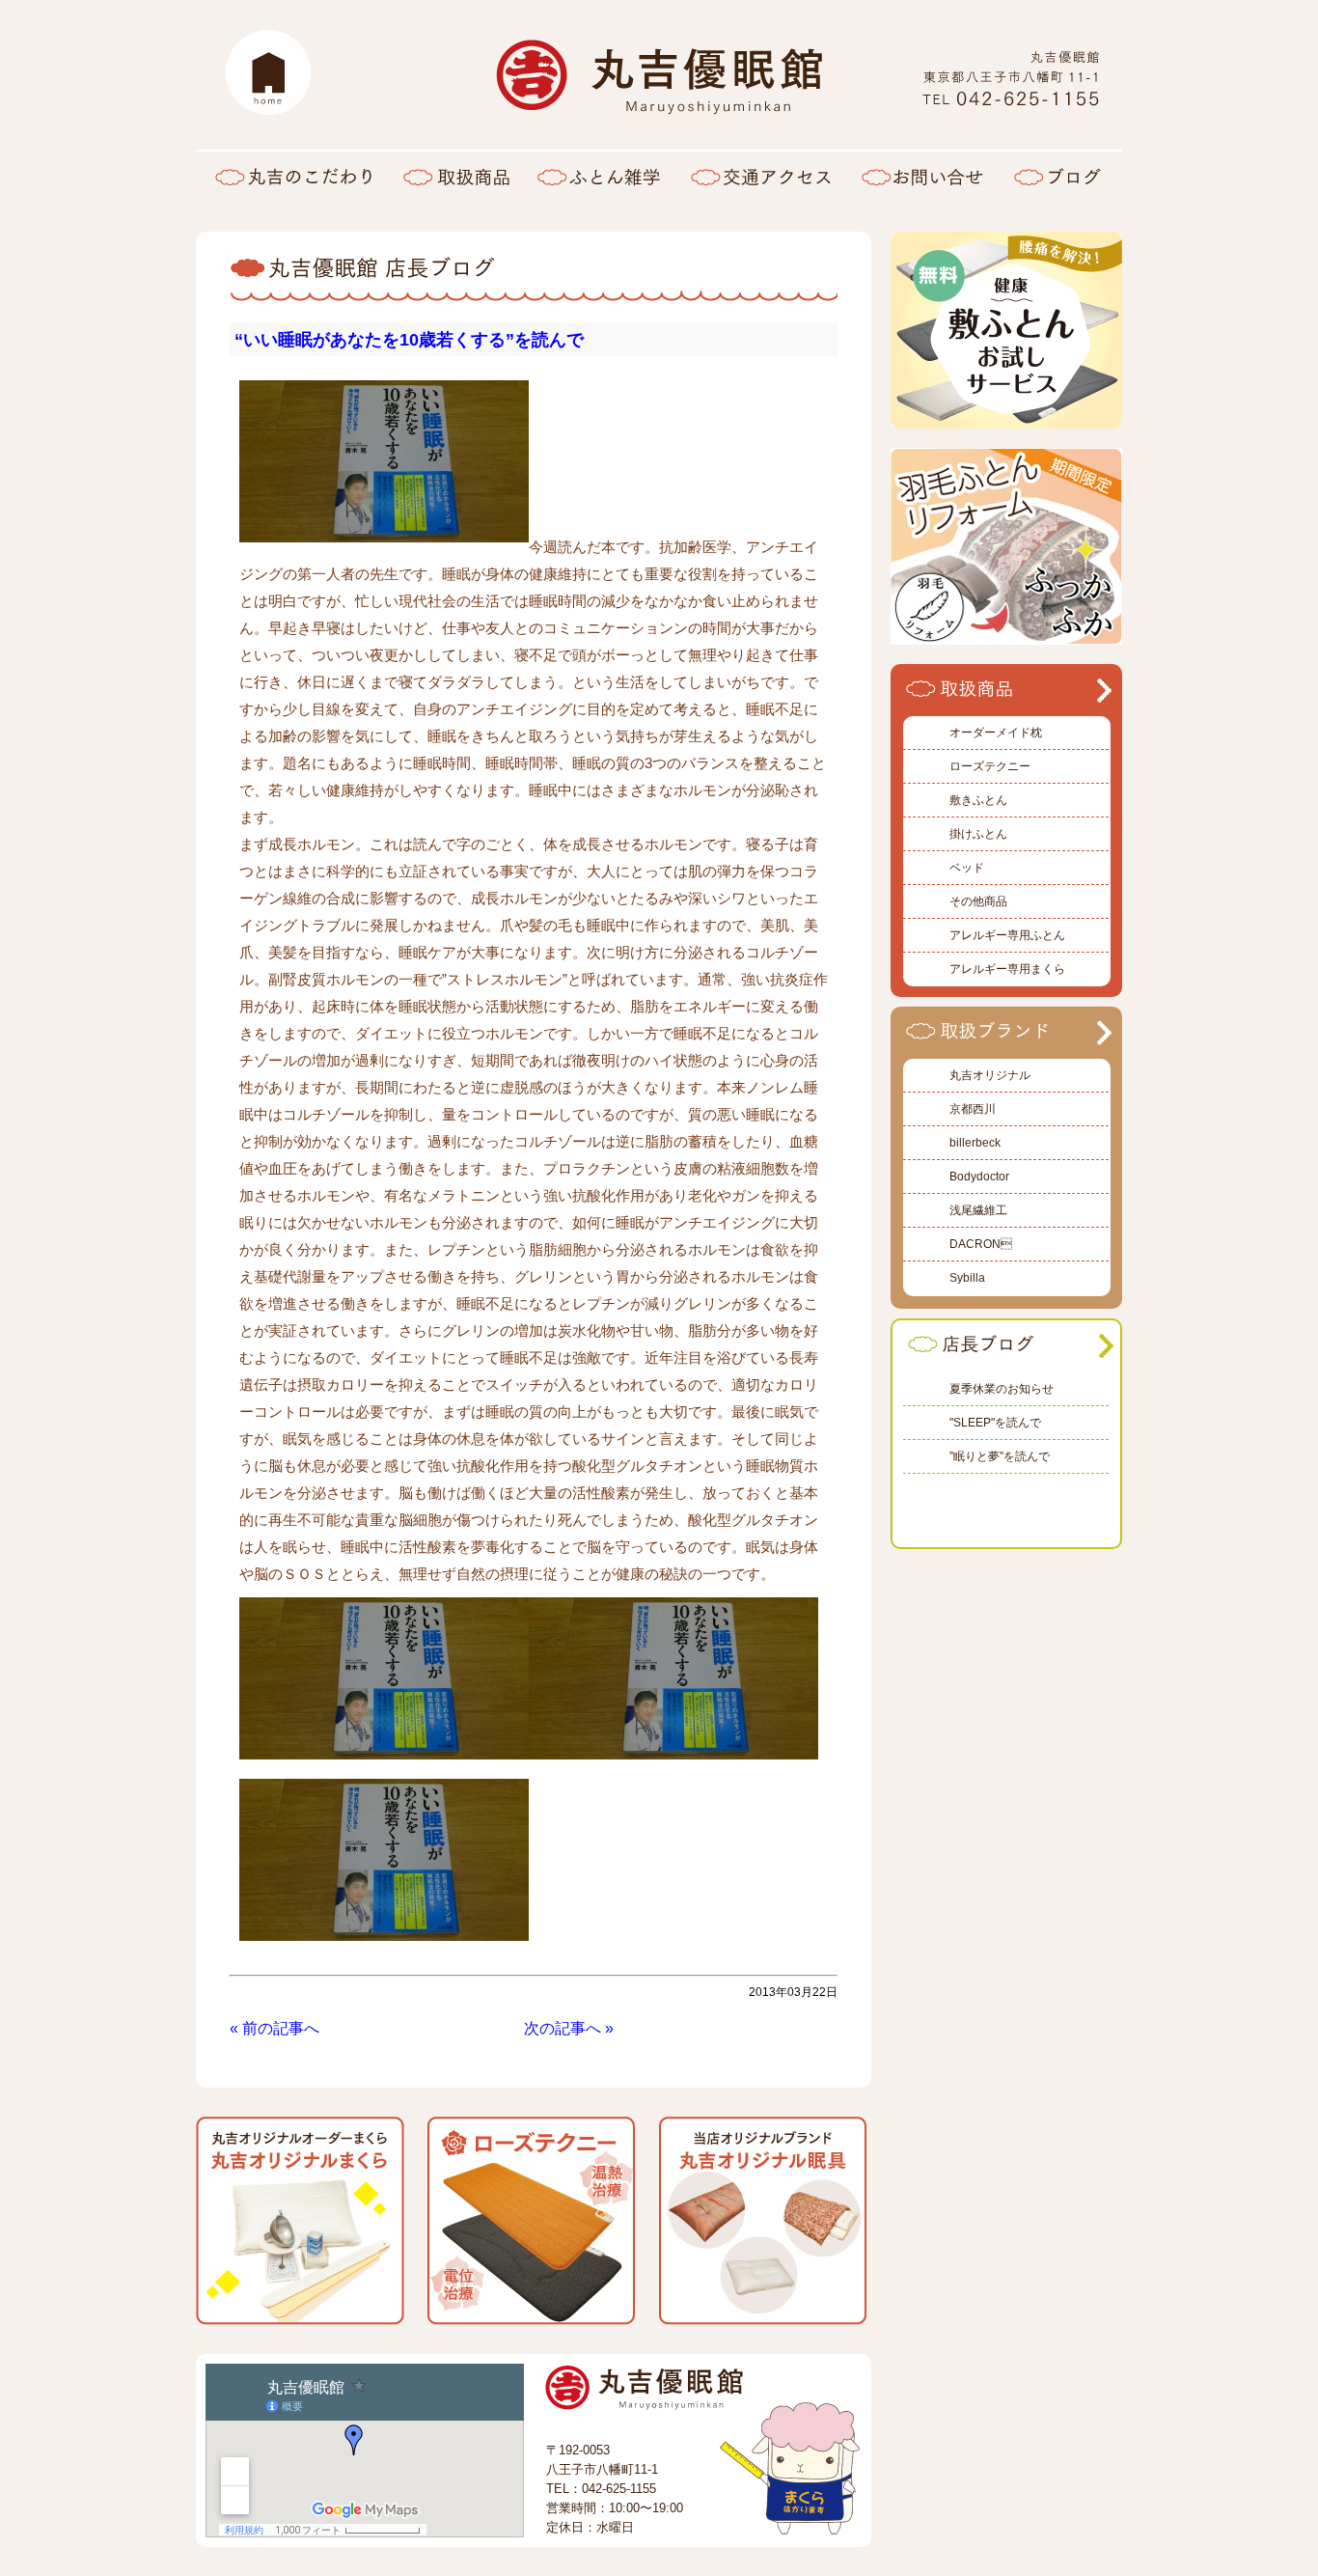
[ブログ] (1060, 176)
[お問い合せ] (922, 176)
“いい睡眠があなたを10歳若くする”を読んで (409, 340)
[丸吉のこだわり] (292, 176)
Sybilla (967, 1278)
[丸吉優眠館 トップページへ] (268, 72)
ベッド (967, 868)
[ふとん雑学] (599, 176)
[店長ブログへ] (1003, 1356)
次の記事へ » (569, 2028)
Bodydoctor (979, 1177)
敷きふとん (978, 800)
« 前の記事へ (275, 2028)
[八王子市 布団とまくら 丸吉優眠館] (659, 105)
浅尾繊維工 (978, 1210)
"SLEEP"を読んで (995, 1423)
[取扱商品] (456, 176)
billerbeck (975, 1143)
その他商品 (978, 901)
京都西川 (973, 1109)
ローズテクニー (990, 766)
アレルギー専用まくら (1007, 969)
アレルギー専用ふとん (1007, 935)
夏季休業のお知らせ (1002, 1389)
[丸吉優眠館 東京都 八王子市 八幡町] (1011, 102)
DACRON (981, 1244)
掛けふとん (978, 834)
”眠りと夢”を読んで (1000, 1456)
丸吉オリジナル (990, 1075)
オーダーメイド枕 (996, 733)
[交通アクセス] (760, 176)
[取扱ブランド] (1002, 1042)
